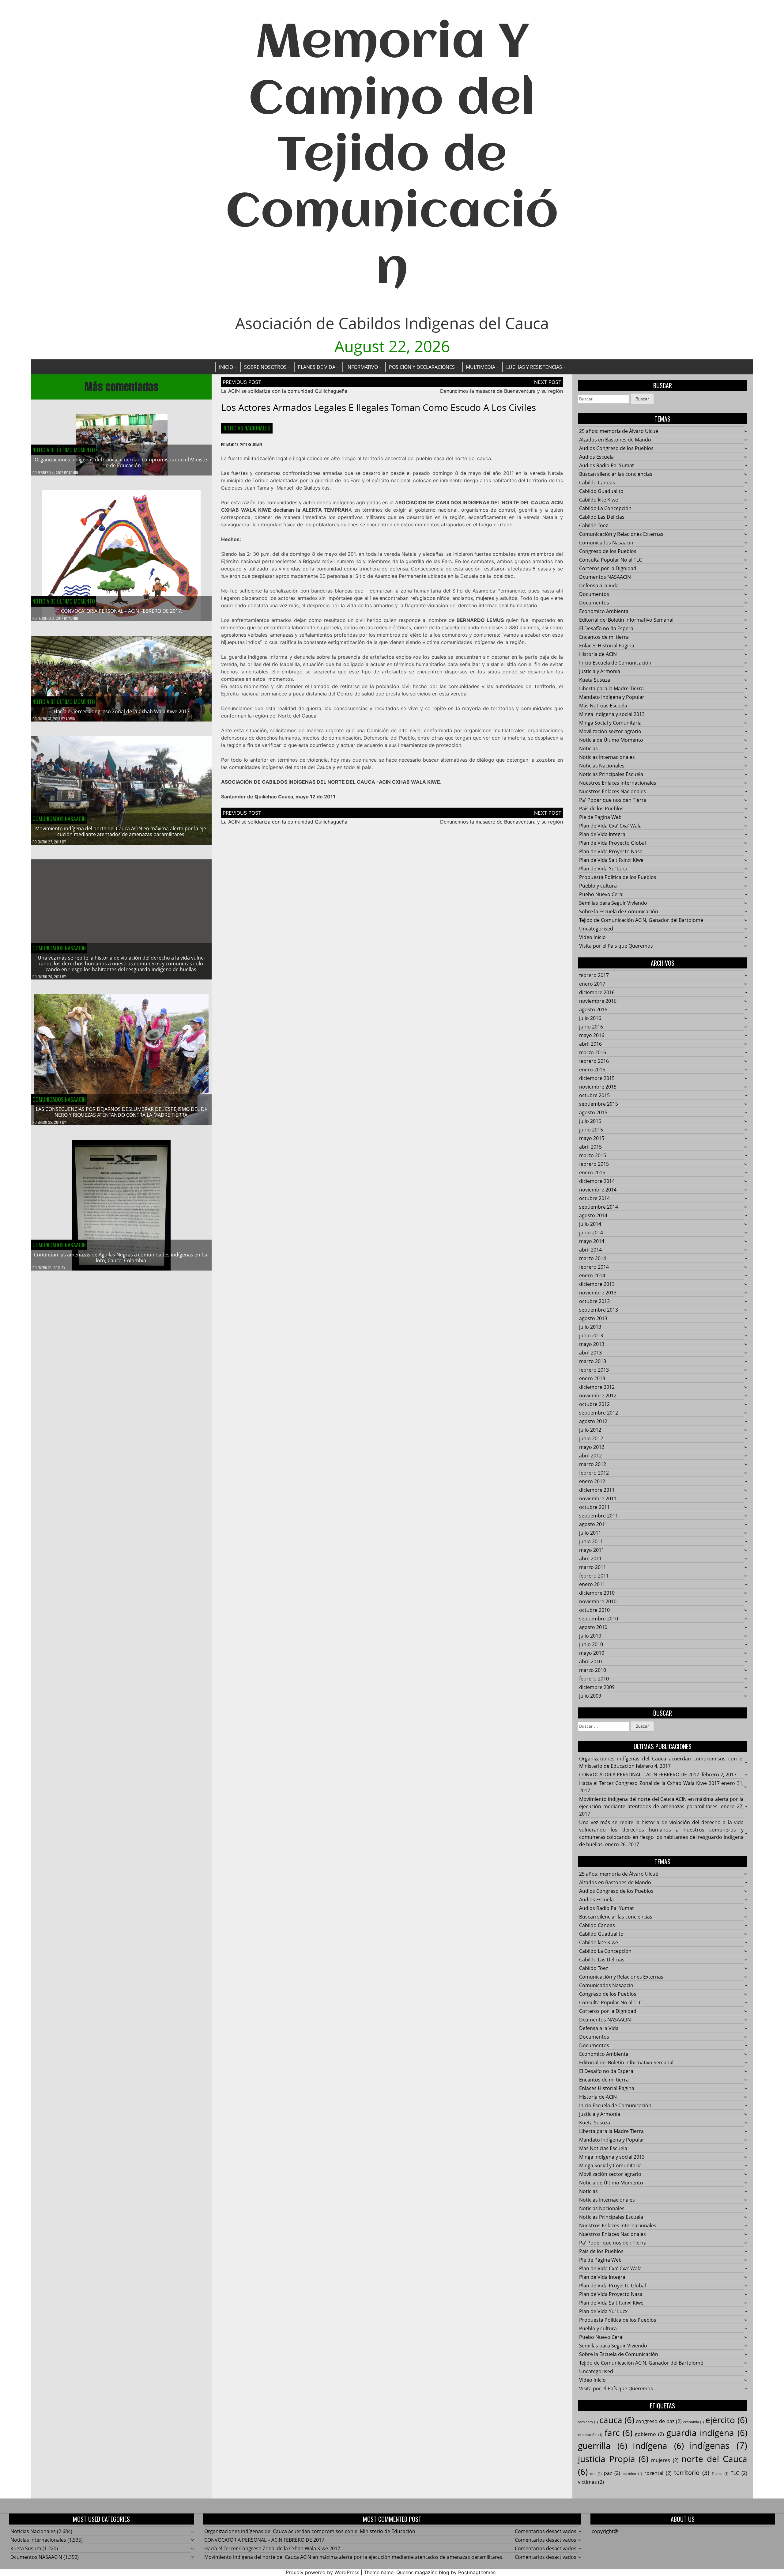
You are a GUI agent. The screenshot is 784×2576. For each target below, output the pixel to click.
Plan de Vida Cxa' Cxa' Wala (610, 826)
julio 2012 (590, 1430)
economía (694, 2422)
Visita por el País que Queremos (616, 946)
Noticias (588, 748)
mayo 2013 (592, 1344)
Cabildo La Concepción (605, 508)
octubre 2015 (594, 1095)
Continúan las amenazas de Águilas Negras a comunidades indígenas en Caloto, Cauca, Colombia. (121, 1258)
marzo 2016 (593, 1052)
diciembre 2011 (597, 1490)
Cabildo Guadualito (601, 491)
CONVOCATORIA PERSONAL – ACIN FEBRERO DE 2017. (122, 611)
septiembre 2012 (599, 1413)
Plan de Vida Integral (603, 834)
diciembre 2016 (597, 992)
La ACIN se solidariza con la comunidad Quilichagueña (284, 391)
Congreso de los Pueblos (608, 551)
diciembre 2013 (597, 1284)
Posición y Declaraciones (422, 367)
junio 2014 (591, 1233)
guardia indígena (707, 2433)
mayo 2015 (592, 1138)
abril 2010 (590, 1661)
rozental (658, 2473)
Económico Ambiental (604, 611)
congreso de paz (659, 2421)
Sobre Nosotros (265, 367)
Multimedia (481, 367)
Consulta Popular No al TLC (611, 560)
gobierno (649, 2434)
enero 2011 (592, 1584)
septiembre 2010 (599, 1619)
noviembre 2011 (598, 1498)
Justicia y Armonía (600, 671)
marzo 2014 (593, 1258)
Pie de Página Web (600, 817)
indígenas (718, 2445)
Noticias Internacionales (607, 757)
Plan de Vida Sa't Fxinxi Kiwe (611, 860)
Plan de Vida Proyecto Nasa (611, 851)
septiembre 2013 (599, 1310)
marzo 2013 (593, 1361)
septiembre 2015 (599, 1104)
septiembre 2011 (599, 1516)
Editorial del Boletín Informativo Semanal (626, 620)
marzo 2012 (593, 1464)
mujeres (665, 2460)
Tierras (720, 2474)
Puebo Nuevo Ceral (601, 894)
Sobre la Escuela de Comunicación (619, 911)
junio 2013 (591, 1335)
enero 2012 (592, 1481)
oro (596, 2474)
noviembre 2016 (598, 1001)
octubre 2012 (594, 1404)
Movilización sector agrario (610, 731)
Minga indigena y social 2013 (612, 714)
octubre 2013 (594, 1301)
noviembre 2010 (598, 1601)
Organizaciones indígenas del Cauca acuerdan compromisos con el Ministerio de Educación (122, 462)
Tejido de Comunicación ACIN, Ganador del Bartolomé (641, 920)
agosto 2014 (593, 1215)
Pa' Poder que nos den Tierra (613, 800)
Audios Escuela (596, 457)
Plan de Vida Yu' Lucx (603, 869)
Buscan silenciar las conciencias (616, 474)
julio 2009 (590, 1696)
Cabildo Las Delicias (602, 517)
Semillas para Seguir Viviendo (613, 903)
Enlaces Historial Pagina (607, 646)
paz (612, 2473)
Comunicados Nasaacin (59, 819)
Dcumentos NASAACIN (605, 577)
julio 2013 (590, 1327)
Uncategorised (596, 929)
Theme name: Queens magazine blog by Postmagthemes (430, 2572)
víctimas (591, 2482)
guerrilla (603, 2445)
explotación (590, 2435)
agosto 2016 (593, 1010)
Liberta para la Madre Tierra (611, 688)
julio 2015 (590, 1121)
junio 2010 (591, 1644)
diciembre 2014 (597, 1181)
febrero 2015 (594, 1164)
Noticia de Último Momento (64, 450)
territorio (692, 2473)
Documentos (594, 594)
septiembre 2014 (599, 1207)
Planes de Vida (317, 367)
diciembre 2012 (597, 1387)
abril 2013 (590, 1353)
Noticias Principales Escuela (611, 774)
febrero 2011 (594, 1576)
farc (618, 2433)
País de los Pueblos (601, 809)
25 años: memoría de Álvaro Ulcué (619, 431)
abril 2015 (590, 1147)
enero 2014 (592, 1275)
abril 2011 (590, 1559)
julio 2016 (590, 1018)
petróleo (632, 2474)
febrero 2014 (594, 1267)
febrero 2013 (594, 1370)
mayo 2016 (592, 1035)
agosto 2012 (593, 1421)
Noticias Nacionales (247, 428)
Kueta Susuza (595, 680)
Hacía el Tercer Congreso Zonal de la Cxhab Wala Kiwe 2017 (122, 711)
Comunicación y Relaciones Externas (621, 534)
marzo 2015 (593, 1155)
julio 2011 (590, 1533)
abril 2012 (590, 1456)
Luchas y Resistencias (534, 367)
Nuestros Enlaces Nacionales (612, 791)
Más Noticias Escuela (603, 706)
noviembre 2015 (598, 1087)
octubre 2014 (594, 1198)
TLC (739, 2473)
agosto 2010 (593, 1627)
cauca (617, 2420)
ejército (726, 2420)
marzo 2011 (593, 1567)
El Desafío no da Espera (606, 628)
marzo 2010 (593, 1670)
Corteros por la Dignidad (608, 568)
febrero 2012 (594, 1473)
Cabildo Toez (594, 525)
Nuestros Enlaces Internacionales (618, 783)
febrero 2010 (594, 1679)
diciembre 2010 (597, 1593)
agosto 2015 (593, 1112)
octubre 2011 (594, 1507)
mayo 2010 (592, 1653)
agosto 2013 (593, 1318)
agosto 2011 (593, 1524)
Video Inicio (592, 937)
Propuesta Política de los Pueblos (618, 877)
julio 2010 (590, 1636)
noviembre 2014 (598, 1190)
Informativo (362, 367)
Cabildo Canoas (597, 483)
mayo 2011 (592, 1550)
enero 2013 (592, 1378)
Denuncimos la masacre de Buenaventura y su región (501, 391)
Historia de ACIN (598, 654)
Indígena (658, 2445)
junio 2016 (591, 1027)
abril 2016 (590, 1044)
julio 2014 (590, 1224)
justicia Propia (613, 2459)
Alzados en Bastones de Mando (615, 440)
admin (73, 473)
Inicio (226, 367)
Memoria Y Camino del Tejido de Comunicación (392, 157)
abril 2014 (590, 1250)
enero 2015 (592, 1172)
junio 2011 (591, 1541)
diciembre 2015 (597, 1078)
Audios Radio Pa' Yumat (607, 465)
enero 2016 (592, 1070)
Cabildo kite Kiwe (599, 500)
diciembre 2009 (597, 1687)
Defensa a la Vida (599, 585)
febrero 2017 (594, 975)
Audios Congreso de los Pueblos (616, 448)
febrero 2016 (594, 1061)
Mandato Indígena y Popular (612, 697)
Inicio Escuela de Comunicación (615, 663)
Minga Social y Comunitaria (610, 723)
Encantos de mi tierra (604, 637)
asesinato (588, 2422)
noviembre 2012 (598, 1396)
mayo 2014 (592, 1241)
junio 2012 (591, 1438)
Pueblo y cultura (598, 886)
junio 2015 (591, 1130)
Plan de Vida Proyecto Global (612, 843)
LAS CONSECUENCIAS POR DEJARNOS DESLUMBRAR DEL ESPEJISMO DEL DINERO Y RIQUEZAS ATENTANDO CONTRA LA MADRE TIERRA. (122, 1112)
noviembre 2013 (598, 1293)
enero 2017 (592, 984)
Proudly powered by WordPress (322, 2572)
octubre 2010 (594, 1610)
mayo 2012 (592, 1447)
